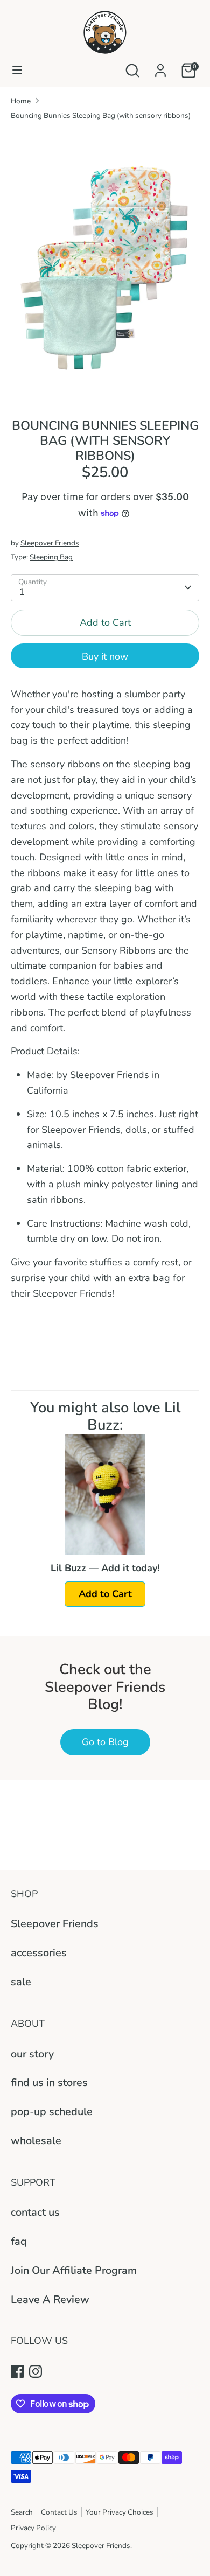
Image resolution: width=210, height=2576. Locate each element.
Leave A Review (50, 2299)
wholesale (36, 2141)
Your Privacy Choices (120, 2512)
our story (32, 2054)
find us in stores (49, 2082)
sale (21, 1982)
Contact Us (59, 2512)
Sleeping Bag (51, 557)
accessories (39, 1953)
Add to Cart (105, 1594)
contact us (35, 2212)
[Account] (160, 67)
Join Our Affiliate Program (74, 2270)
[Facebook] (17, 2371)
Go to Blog (105, 1742)
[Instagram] (36, 2371)
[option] (105, 266)
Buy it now (105, 656)
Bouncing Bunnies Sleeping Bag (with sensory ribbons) (101, 115)
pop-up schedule (52, 2112)
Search (22, 2512)
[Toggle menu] (17, 70)
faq (19, 2241)
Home (21, 101)
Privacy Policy (33, 2528)
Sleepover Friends (50, 543)
